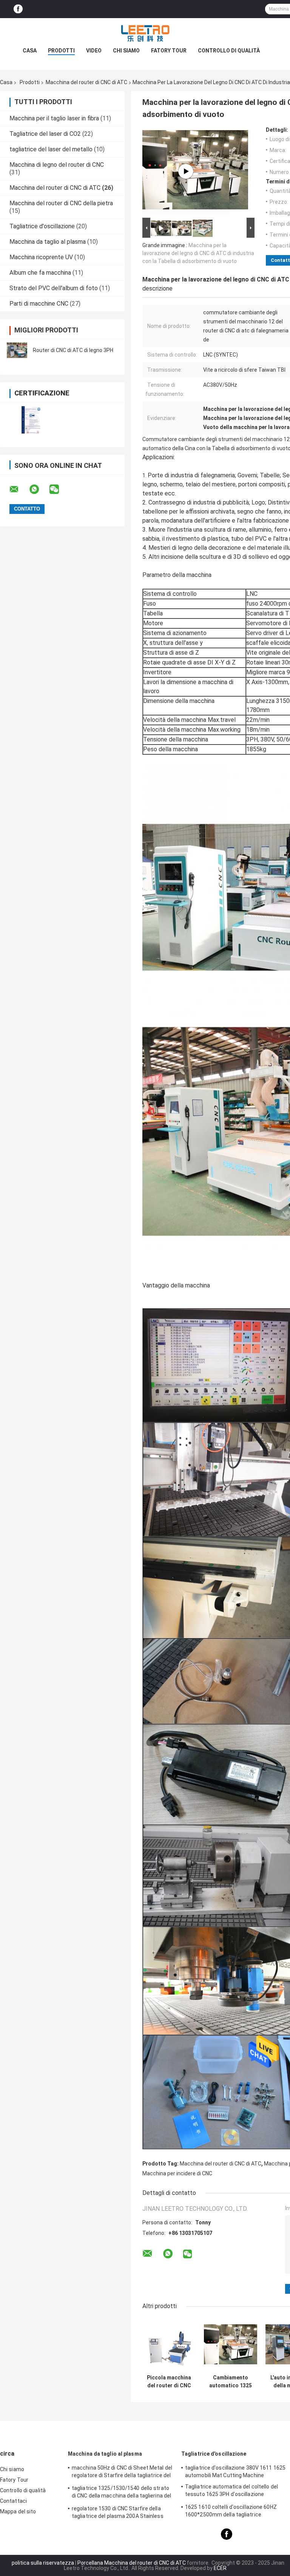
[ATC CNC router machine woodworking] (186, 171)
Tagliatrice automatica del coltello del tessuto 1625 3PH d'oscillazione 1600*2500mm (231, 2491)
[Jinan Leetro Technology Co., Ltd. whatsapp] (39, 489)
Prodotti (61, 51)
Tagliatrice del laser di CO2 (45, 134)
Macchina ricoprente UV (41, 257)
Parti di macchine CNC (39, 304)
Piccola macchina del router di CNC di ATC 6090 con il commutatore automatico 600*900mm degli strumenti (169, 2382)
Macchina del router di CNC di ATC (86, 82)
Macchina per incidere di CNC (177, 2173)
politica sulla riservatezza (43, 2563)
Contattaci (13, 2501)
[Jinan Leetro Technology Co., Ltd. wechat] (59, 489)
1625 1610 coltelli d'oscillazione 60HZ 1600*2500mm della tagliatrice (231, 2511)
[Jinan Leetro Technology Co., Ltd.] (145, 33)
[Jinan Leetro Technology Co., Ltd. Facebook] (18, 9)
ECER (220, 2568)
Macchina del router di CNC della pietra (61, 203)
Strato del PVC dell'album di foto (54, 288)
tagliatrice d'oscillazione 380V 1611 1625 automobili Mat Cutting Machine (235, 2471)
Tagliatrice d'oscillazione (42, 226)
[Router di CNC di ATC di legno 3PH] (17, 350)
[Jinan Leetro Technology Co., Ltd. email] (19, 489)
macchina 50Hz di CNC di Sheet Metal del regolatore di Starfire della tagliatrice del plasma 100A (122, 2473)
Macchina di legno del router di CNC (57, 165)
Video (94, 51)
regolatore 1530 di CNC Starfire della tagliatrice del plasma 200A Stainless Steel (118, 2513)
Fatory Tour (169, 51)
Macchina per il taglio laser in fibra (54, 118)
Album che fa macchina (40, 273)
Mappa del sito (18, 2511)
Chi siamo (126, 51)
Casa (30, 51)
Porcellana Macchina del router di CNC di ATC (132, 2563)
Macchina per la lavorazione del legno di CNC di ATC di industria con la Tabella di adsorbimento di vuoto (198, 253)
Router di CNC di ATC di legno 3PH (73, 350)
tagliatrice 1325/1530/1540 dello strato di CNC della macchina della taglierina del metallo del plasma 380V (121, 2493)
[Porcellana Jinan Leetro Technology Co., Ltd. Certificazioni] (31, 420)
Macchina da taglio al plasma (48, 242)
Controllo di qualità (229, 51)
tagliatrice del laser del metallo (51, 149)
